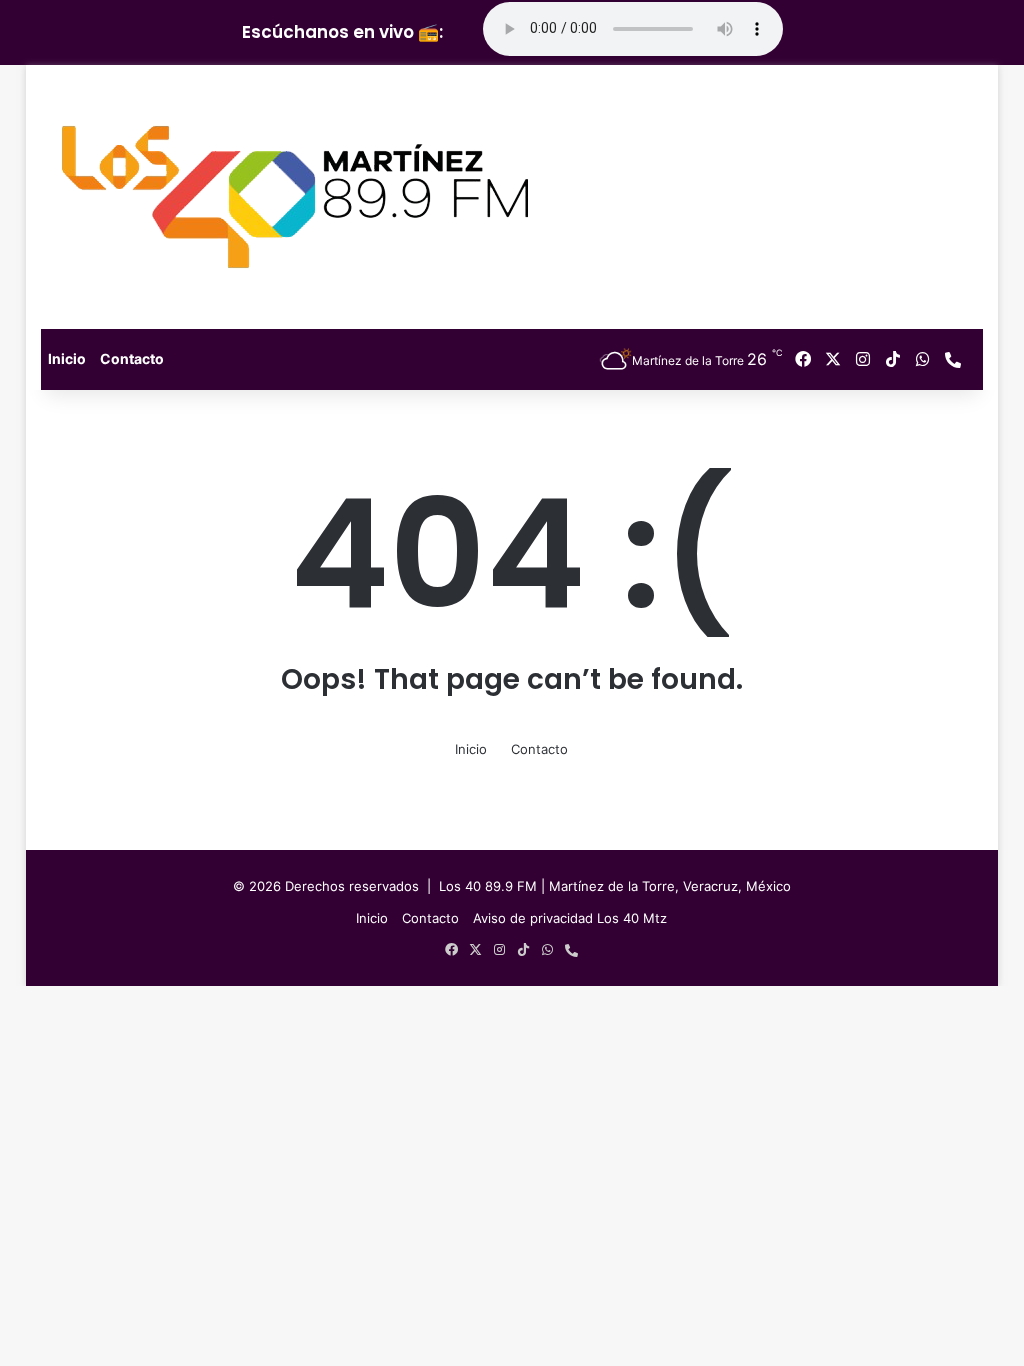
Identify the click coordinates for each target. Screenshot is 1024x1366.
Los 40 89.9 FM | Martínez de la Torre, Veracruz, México (615, 886)
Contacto (132, 358)
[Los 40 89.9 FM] (295, 197)
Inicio (67, 358)
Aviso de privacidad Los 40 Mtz (570, 918)
